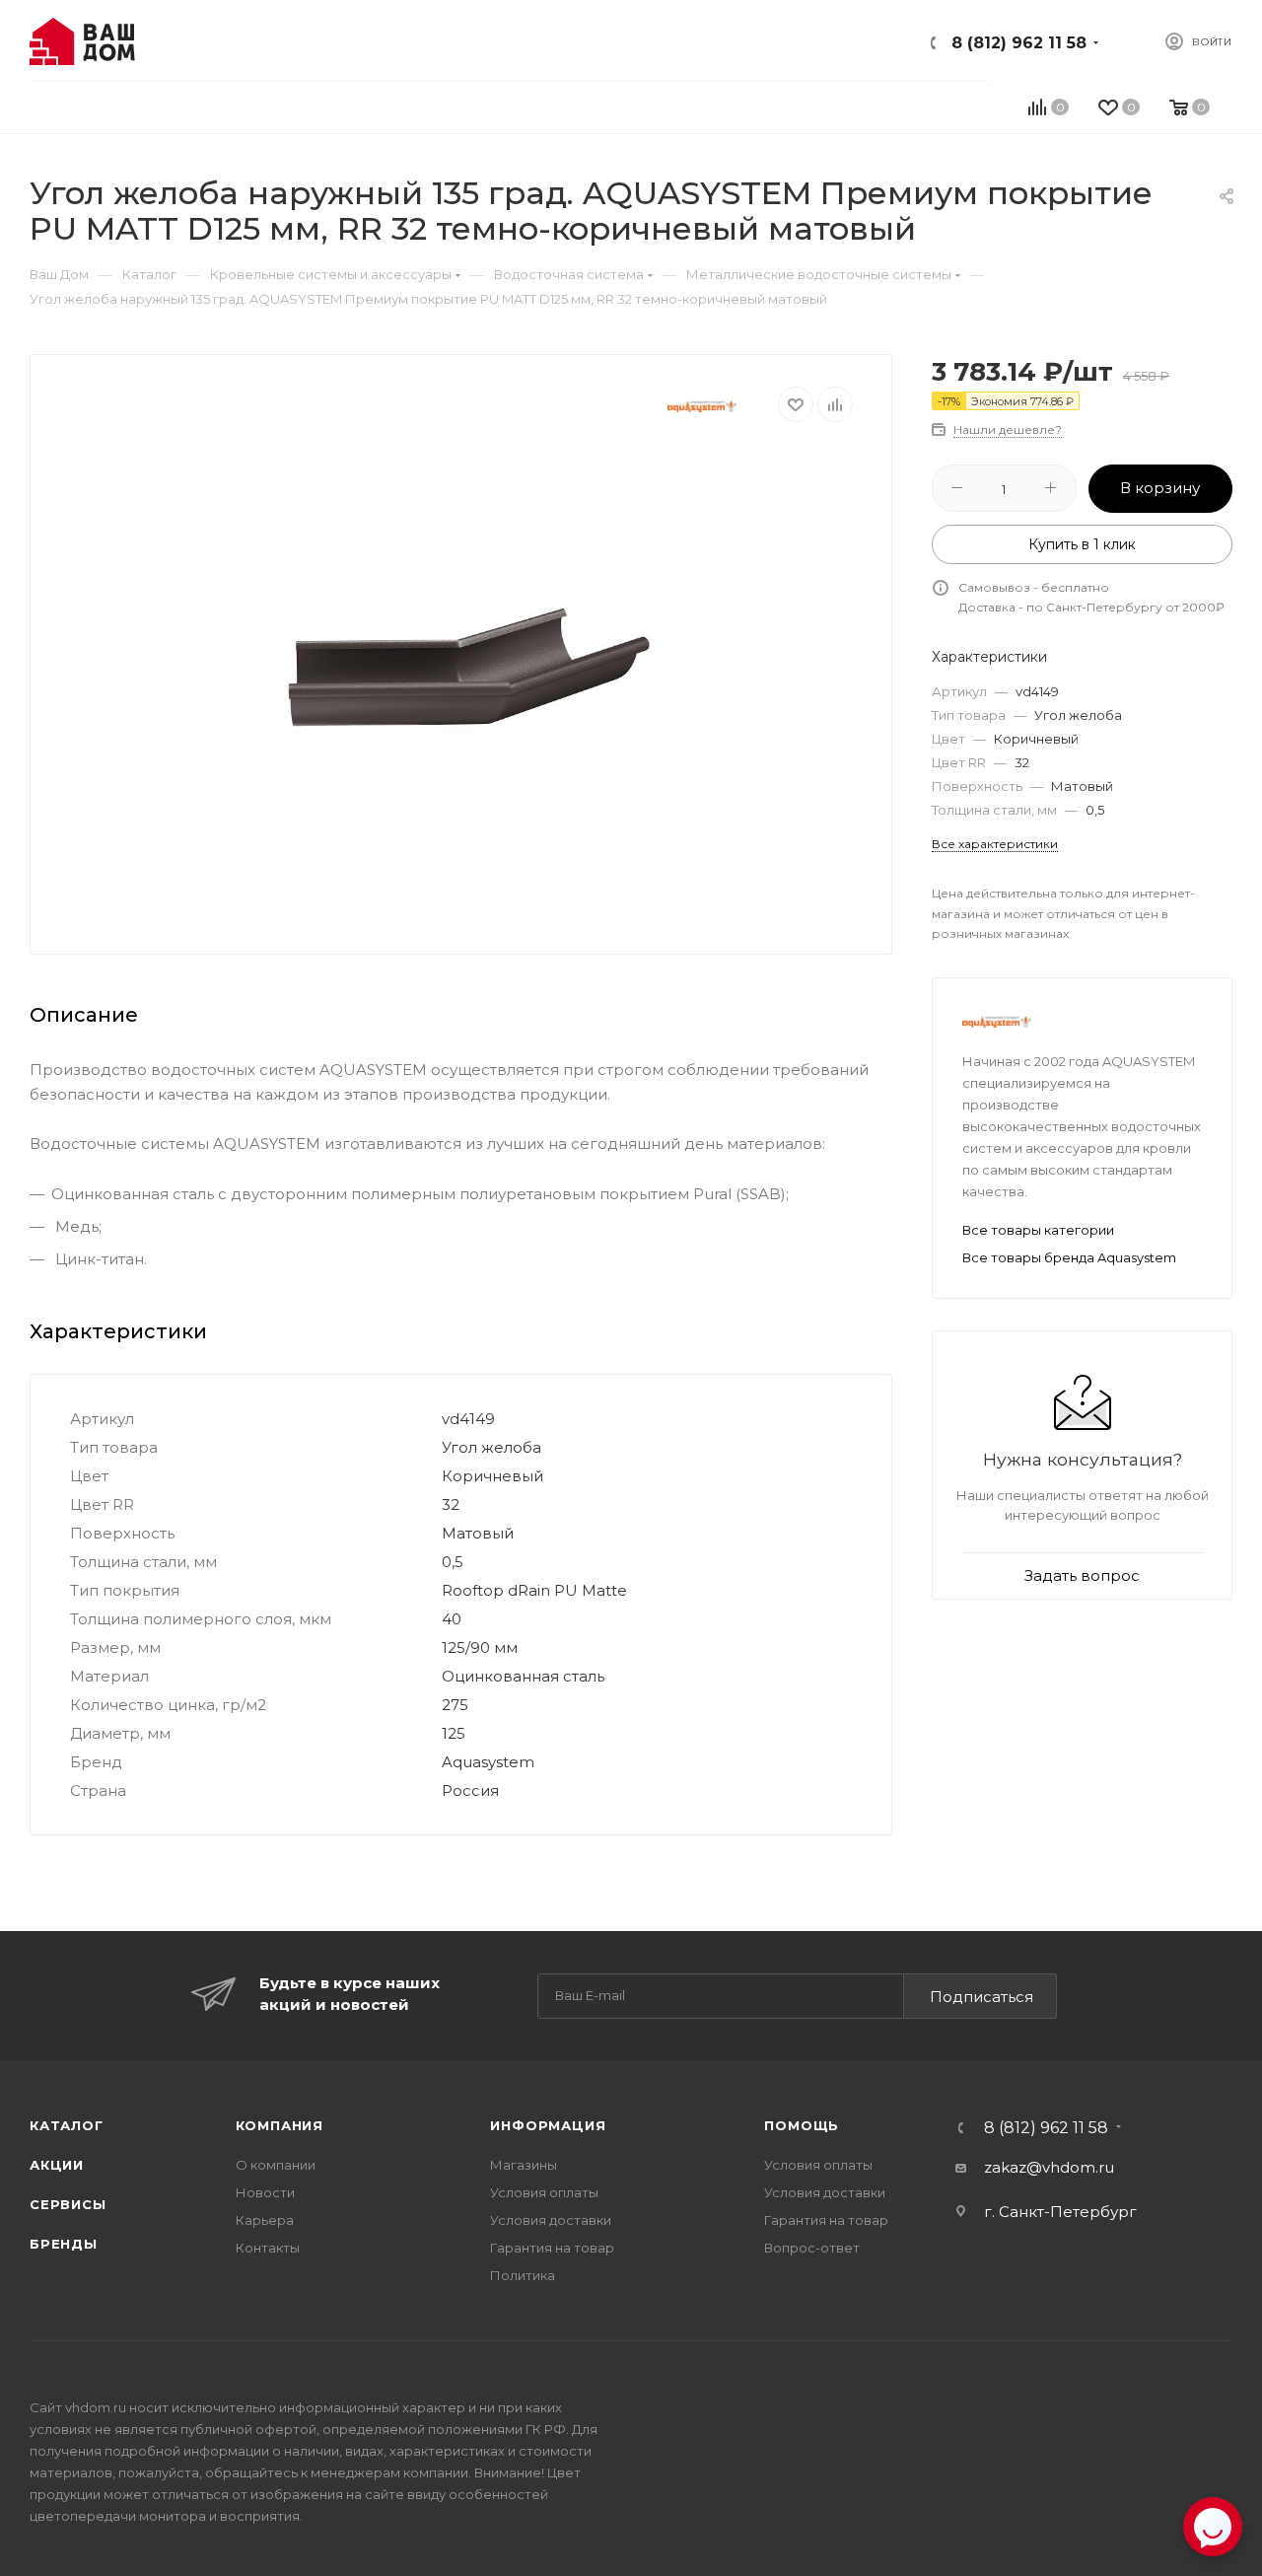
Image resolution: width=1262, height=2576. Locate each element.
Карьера (265, 2220)
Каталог (67, 2125)
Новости (265, 2192)
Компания (280, 2125)
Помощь (802, 2125)
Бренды (64, 2244)
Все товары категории (1038, 1230)
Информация (548, 2125)
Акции (57, 2165)
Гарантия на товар (552, 2248)
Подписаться (982, 1997)
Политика (523, 2275)
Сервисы (68, 2204)
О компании (276, 2165)
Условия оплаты (544, 2192)
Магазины (524, 2165)
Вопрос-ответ (812, 2248)
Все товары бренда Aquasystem (1069, 1257)
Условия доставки (551, 2220)
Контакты (268, 2248)
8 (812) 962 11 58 (1019, 43)
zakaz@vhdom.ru (1049, 2167)
